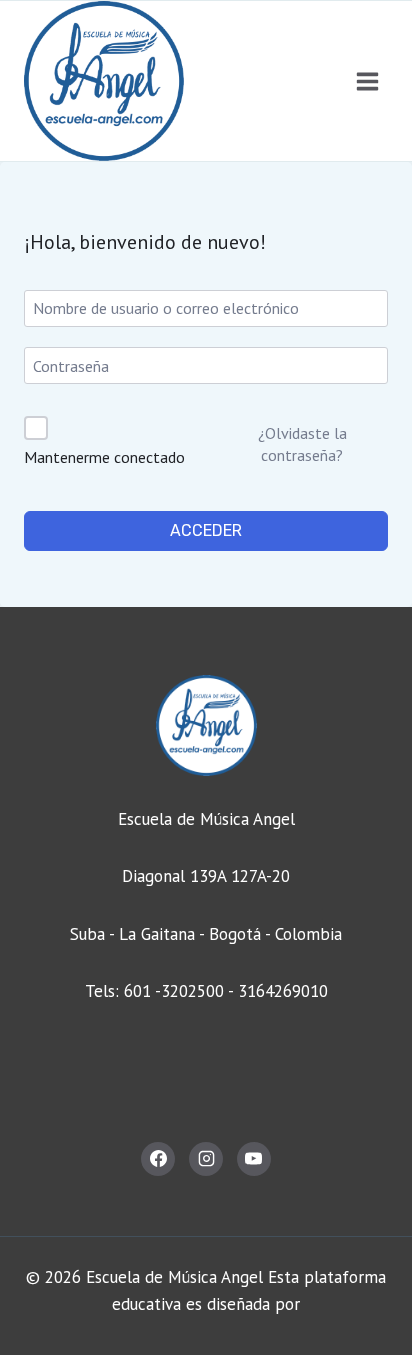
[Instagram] (206, 1159)
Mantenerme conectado (104, 457)
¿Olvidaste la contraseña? (302, 444)
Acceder (206, 530)
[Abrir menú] (367, 81)
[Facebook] (158, 1159)
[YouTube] (254, 1159)
